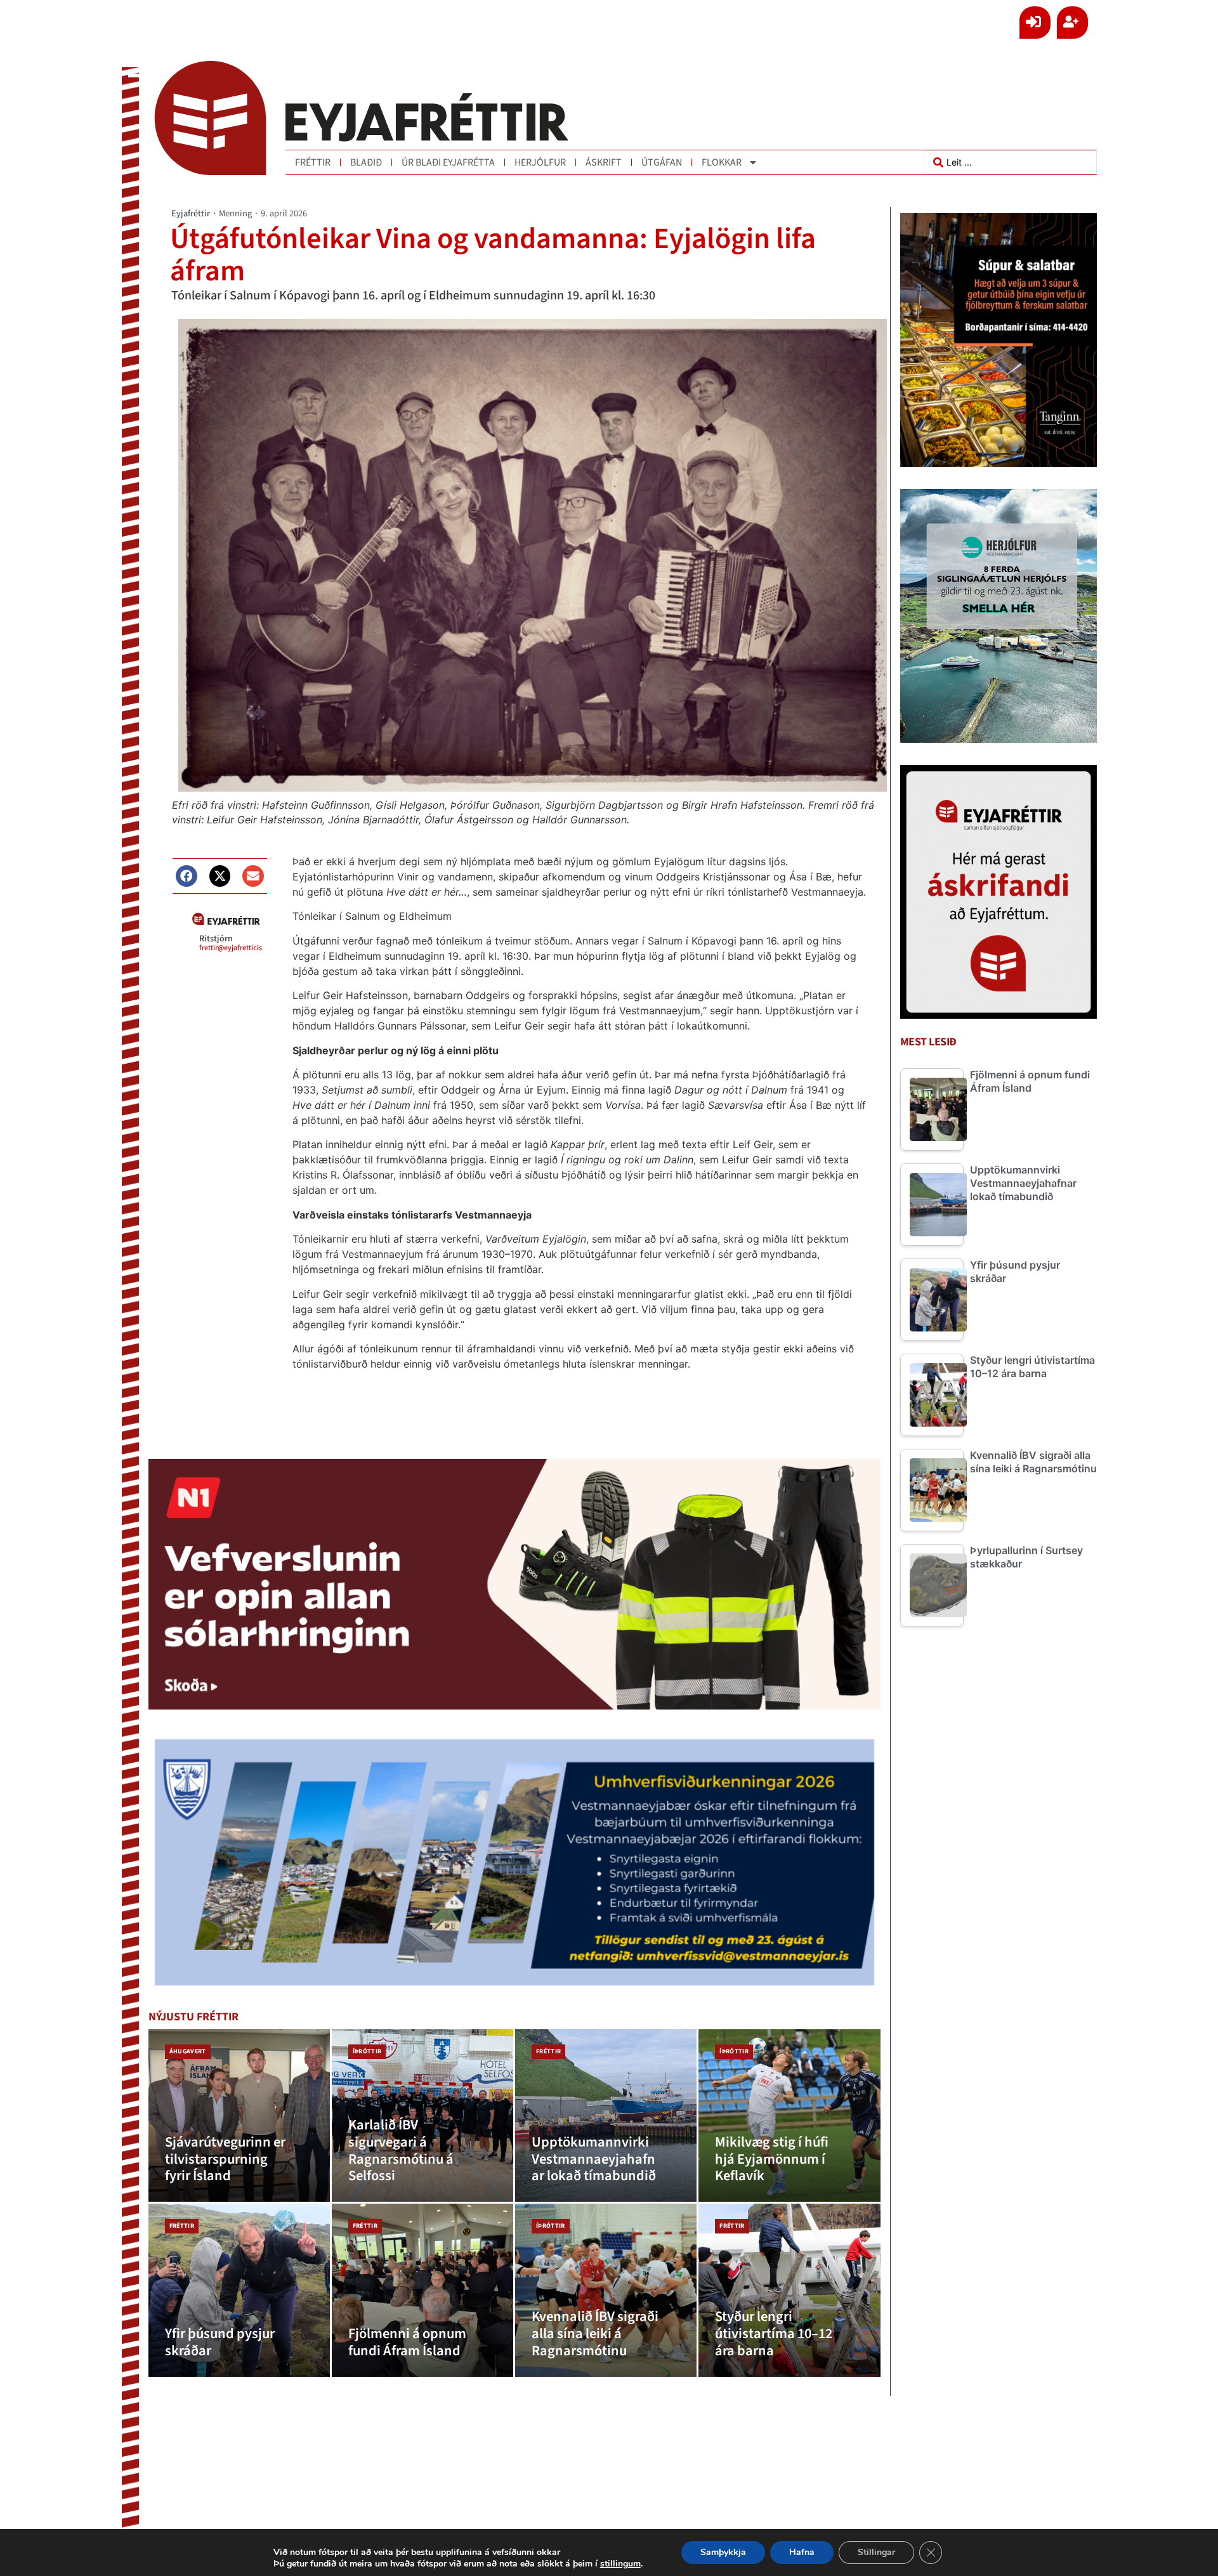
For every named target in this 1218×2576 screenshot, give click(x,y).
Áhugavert (188, 2051)
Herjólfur (540, 162)
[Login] (1035, 23)
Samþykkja (723, 2552)
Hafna (802, 2552)
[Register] (1072, 23)
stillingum (620, 2564)
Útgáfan (662, 162)
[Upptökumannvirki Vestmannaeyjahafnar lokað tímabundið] (606, 2116)
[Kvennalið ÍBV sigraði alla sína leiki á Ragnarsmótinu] (606, 2290)
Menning (235, 213)
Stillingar (876, 2552)
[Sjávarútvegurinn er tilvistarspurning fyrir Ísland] (239, 2116)
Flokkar (722, 162)
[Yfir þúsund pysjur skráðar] (239, 2290)
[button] (187, 876)
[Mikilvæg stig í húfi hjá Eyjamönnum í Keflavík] (789, 2116)
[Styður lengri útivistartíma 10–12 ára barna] (789, 2290)
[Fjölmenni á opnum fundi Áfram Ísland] (422, 2290)
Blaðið (366, 162)
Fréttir (313, 162)
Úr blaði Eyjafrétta (448, 162)
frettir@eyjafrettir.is (231, 948)
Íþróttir (367, 2051)
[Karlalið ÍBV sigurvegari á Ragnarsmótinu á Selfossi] (422, 2116)
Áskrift (604, 162)
